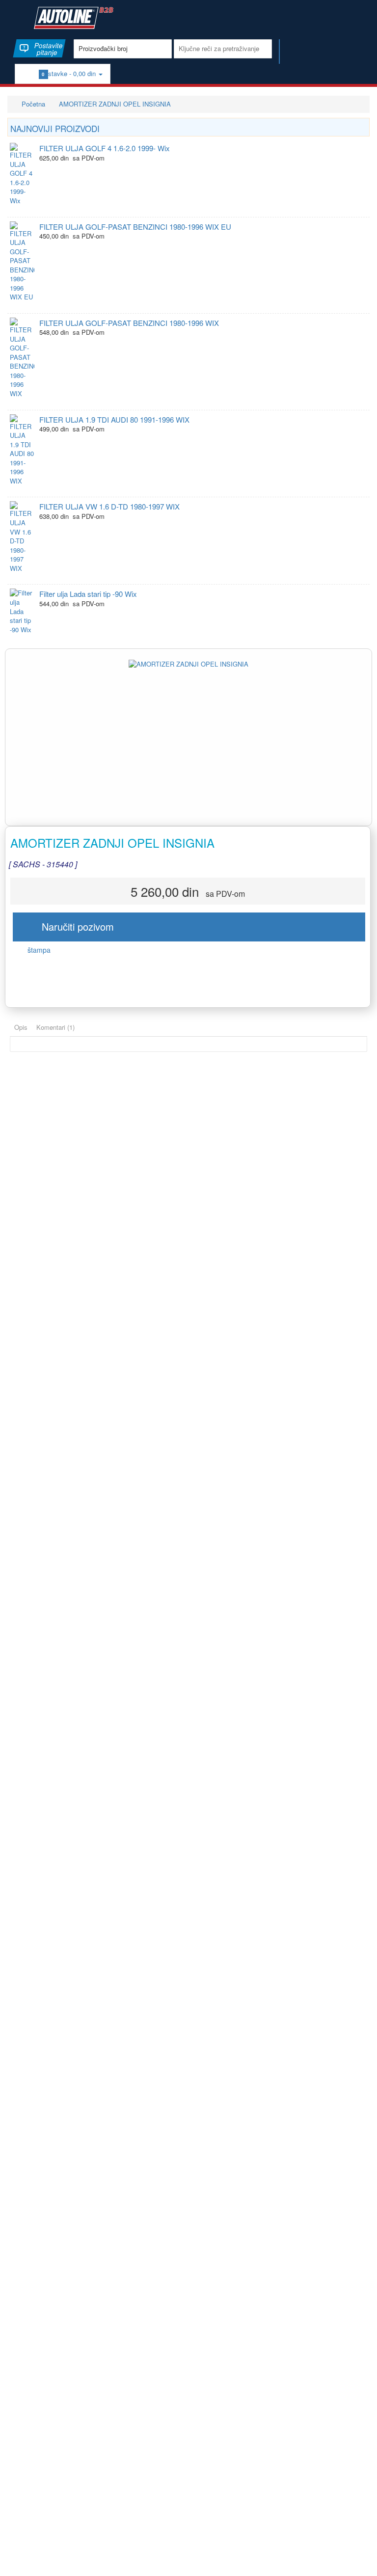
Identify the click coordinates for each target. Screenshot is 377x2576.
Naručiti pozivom (73, 926)
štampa (38, 950)
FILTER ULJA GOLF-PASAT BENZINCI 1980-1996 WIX (129, 323)
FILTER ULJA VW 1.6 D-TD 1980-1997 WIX (109, 506)
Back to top (360, 2561)
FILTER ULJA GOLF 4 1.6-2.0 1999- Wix (105, 148)
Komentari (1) (55, 1027)
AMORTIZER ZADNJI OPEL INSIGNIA (115, 104)
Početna (32, 104)
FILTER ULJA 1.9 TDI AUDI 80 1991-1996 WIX (114, 419)
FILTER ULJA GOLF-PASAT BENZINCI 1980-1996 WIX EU (135, 227)
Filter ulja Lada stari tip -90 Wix (88, 594)
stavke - (70, 73)
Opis (21, 1027)
